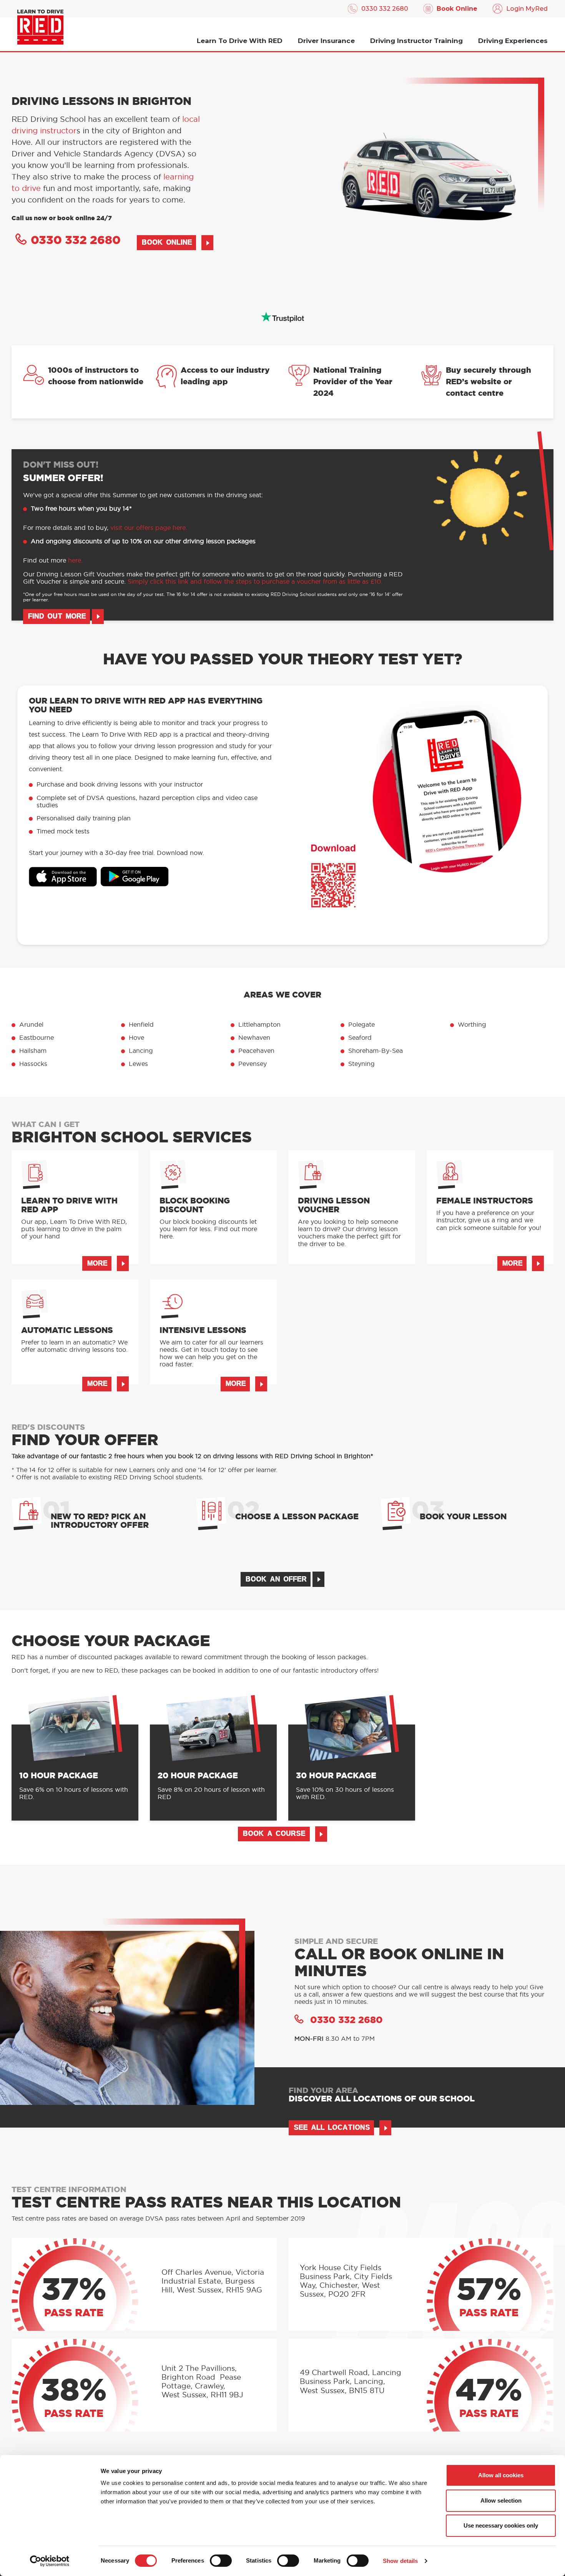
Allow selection (501, 2500)
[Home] (40, 27)
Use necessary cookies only (501, 2525)
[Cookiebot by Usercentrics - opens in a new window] (50, 2561)
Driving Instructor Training (416, 41)
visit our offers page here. (149, 528)
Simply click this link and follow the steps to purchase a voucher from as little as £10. (255, 582)
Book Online (457, 9)
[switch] (221, 2561)
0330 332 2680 (385, 9)
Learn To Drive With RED (240, 41)
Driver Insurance (326, 41)
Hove (136, 1038)
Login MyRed (527, 9)
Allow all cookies (501, 2475)
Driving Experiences (513, 41)
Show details (400, 2561)
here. (75, 561)
